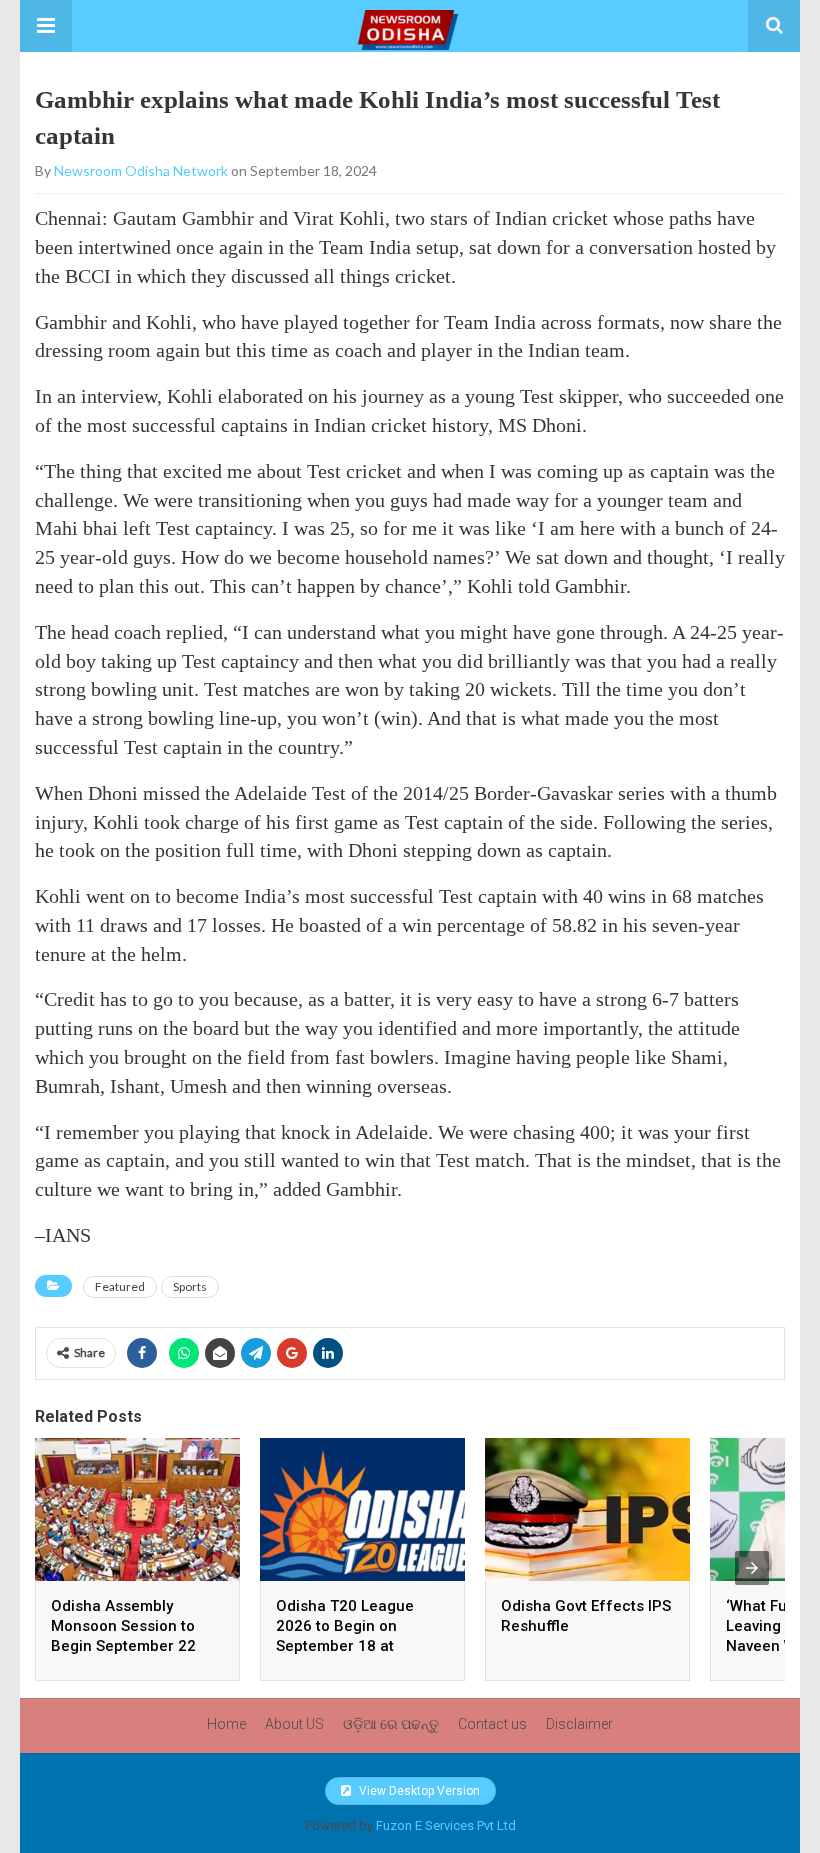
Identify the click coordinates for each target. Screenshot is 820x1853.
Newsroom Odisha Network (141, 170)
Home (226, 1724)
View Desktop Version (418, 1791)
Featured (120, 1286)
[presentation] (752, 1568)
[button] (46, 26)
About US (294, 1724)
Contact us (492, 1724)
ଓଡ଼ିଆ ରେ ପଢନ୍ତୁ (391, 1724)
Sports (190, 1286)
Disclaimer (579, 1724)
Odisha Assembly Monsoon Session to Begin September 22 (123, 1626)
